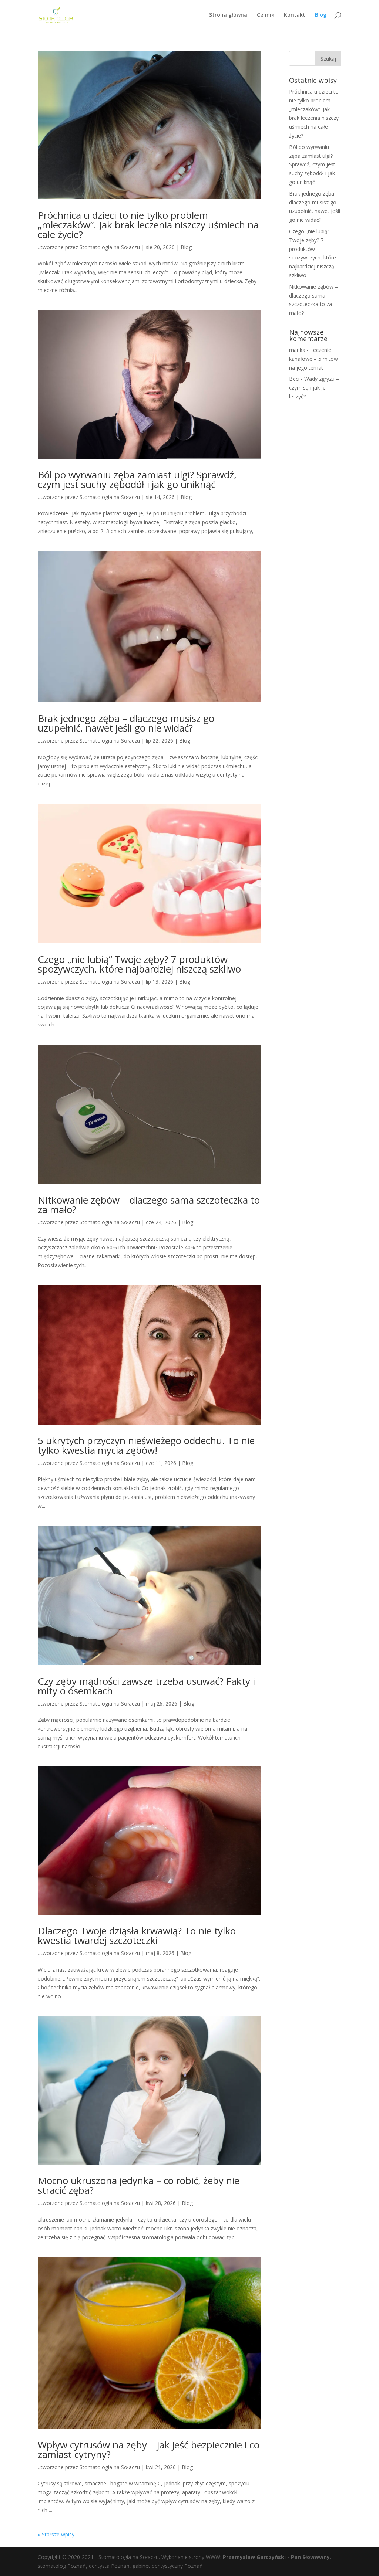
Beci (294, 379)
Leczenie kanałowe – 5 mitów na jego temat (313, 359)
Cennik (266, 15)
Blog (321, 15)
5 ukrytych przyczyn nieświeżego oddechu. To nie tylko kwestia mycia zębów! (146, 1445)
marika (297, 350)
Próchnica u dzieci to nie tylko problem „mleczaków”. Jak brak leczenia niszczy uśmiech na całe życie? (148, 225)
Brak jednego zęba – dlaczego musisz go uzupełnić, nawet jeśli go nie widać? (126, 723)
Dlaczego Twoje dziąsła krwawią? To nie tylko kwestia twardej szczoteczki (137, 1935)
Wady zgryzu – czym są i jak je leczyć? (314, 388)
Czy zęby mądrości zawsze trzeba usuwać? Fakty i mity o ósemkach (146, 1686)
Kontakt (295, 15)
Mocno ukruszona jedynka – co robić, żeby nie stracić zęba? (139, 2185)
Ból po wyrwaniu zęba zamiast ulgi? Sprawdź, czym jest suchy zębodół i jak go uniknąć (137, 479)
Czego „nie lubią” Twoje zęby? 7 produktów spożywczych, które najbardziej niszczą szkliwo (139, 964)
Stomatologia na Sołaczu (110, 247)
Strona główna (228, 15)
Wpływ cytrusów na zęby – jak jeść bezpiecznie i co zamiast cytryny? (149, 2450)
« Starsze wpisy (56, 2534)
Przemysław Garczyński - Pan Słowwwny (276, 2557)
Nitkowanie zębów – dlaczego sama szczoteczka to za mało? (149, 1205)
